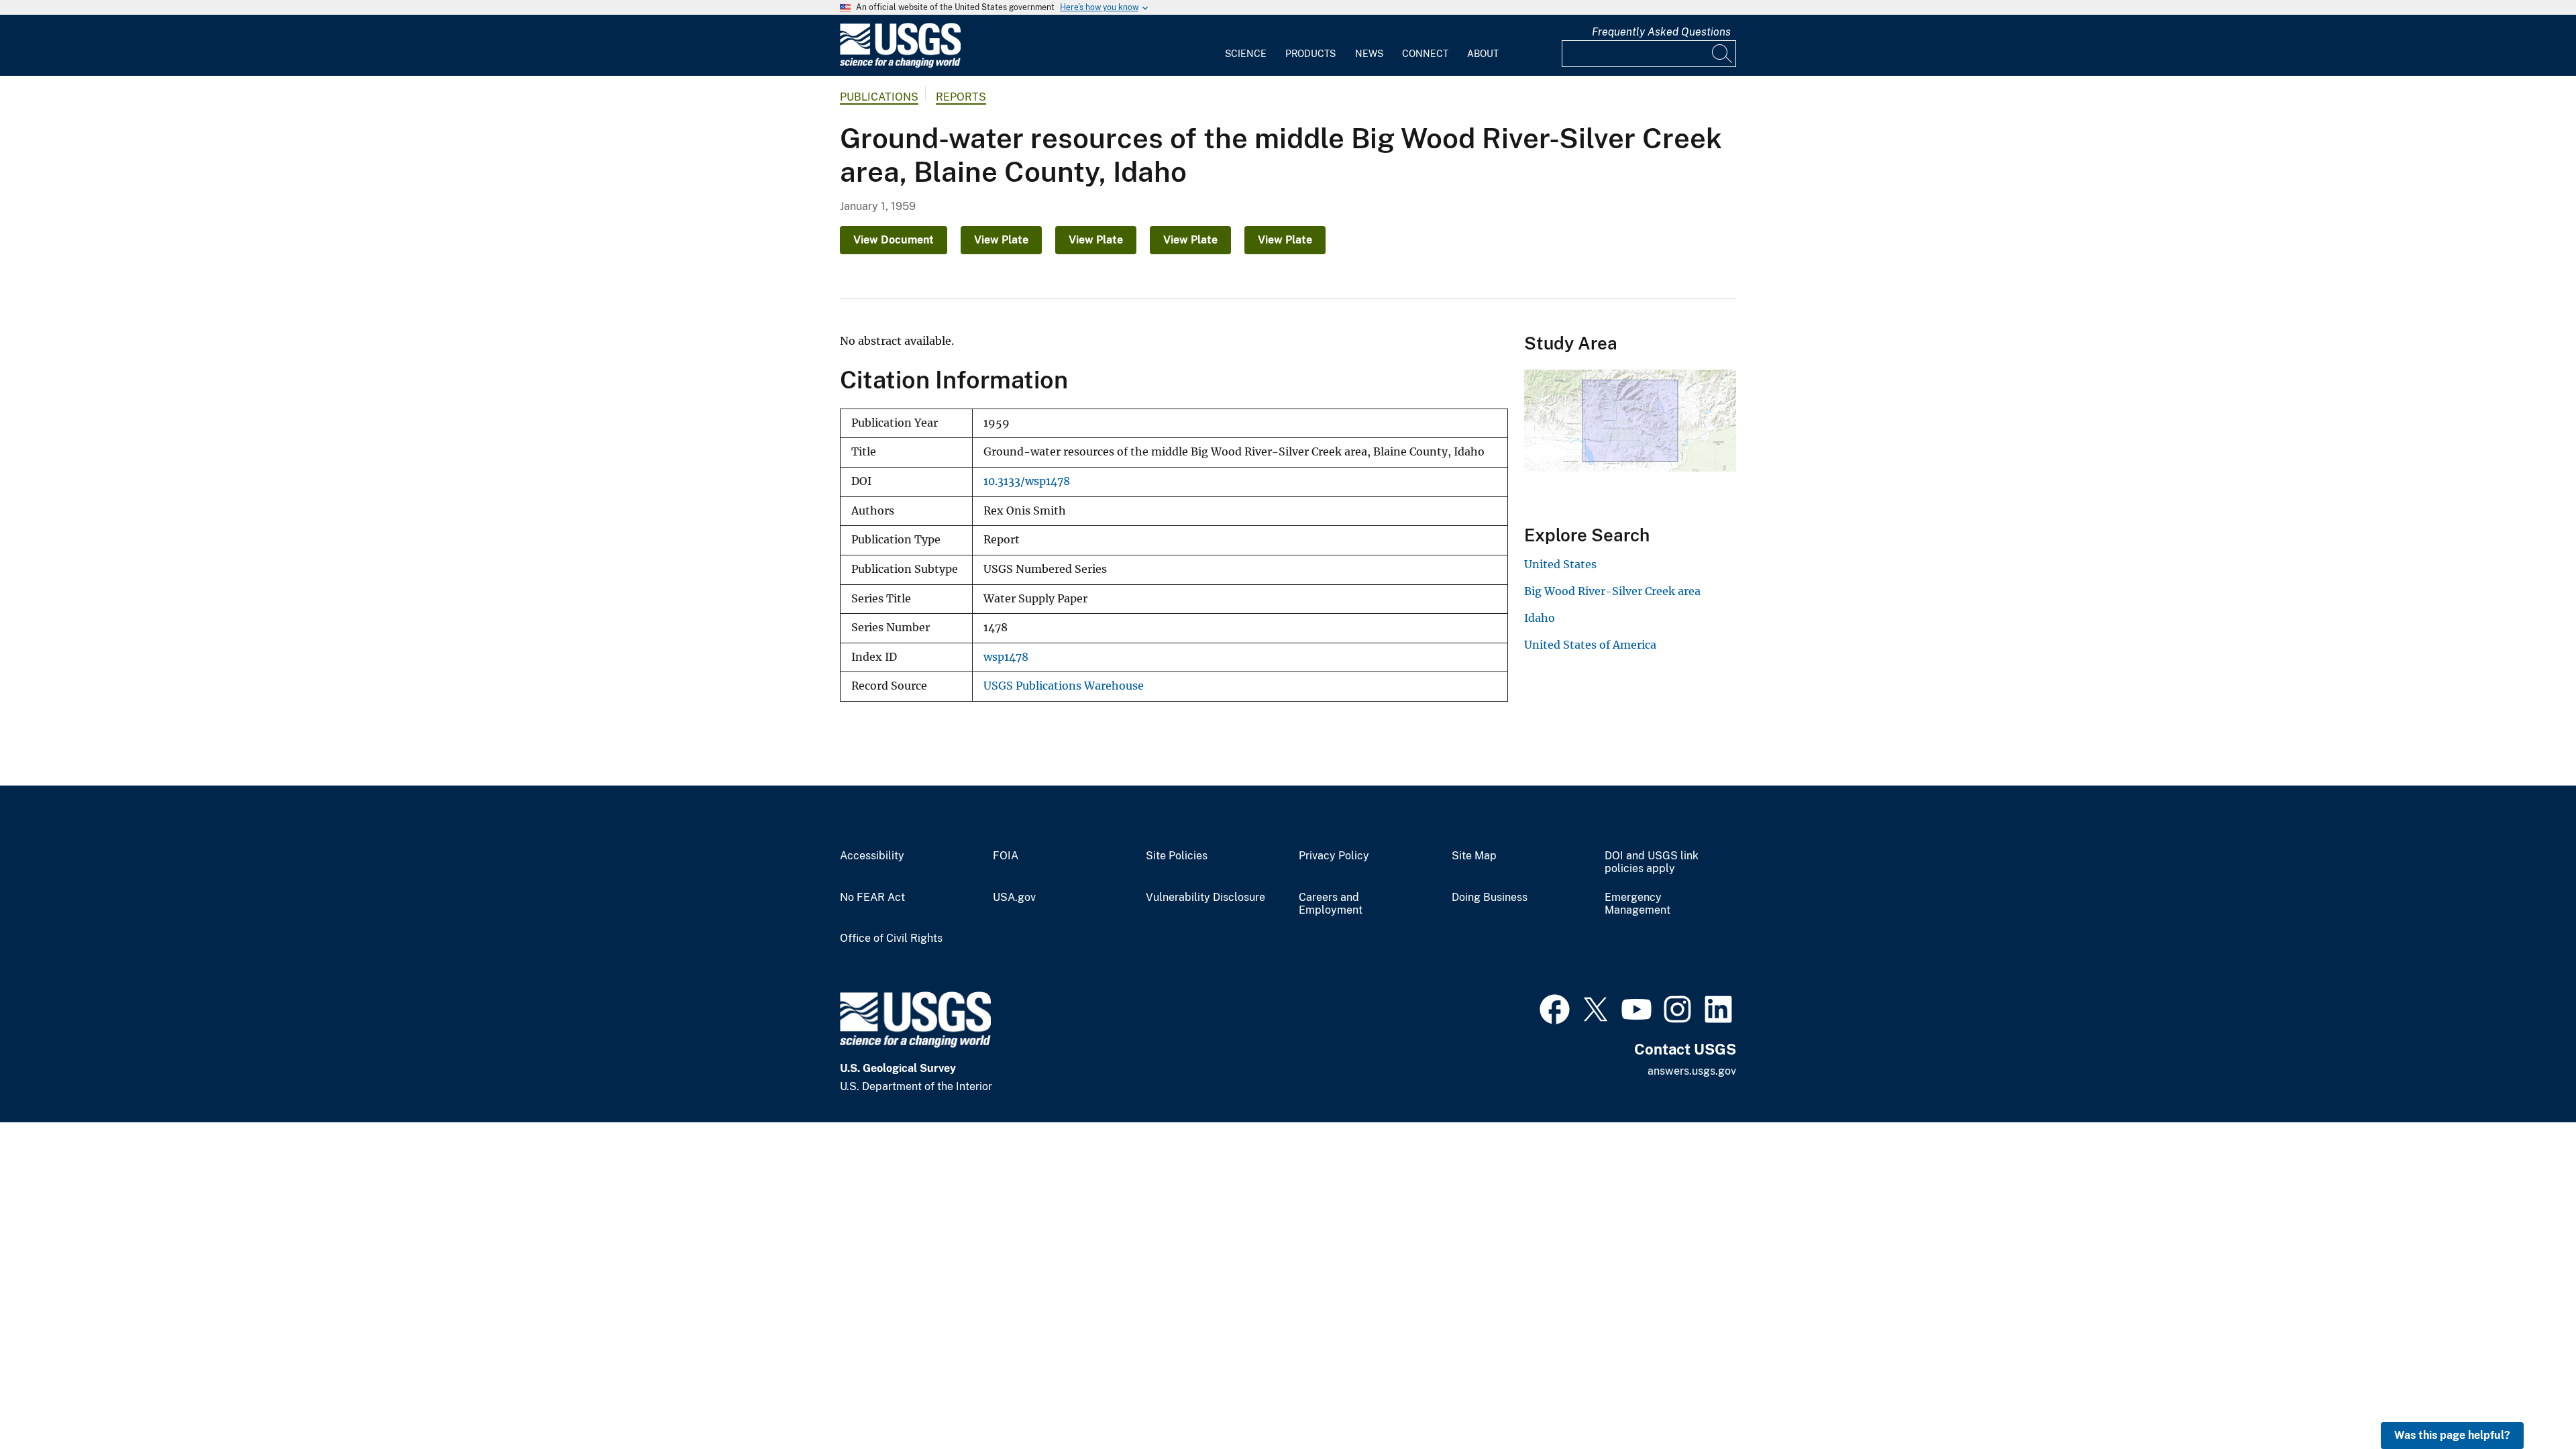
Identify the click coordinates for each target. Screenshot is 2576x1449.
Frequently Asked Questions (1661, 32)
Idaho (1540, 618)
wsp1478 (1006, 657)
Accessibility (872, 856)
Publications (879, 97)
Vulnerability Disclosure (1205, 898)
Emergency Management (1638, 904)
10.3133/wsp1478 (1027, 481)
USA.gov (1014, 898)
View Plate (1001, 240)
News (1369, 54)
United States (1560, 564)
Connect (1425, 54)
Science (1246, 54)
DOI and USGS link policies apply (1652, 862)
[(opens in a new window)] (1555, 1008)
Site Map (1474, 856)
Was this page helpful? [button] (2452, 1435)
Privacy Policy (1334, 856)
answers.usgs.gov (1692, 1071)
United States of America (1590, 645)
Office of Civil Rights (891, 938)
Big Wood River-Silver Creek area (1612, 591)
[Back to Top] (2527, 1400)
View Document (894, 240)
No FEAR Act (872, 898)
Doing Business (1490, 898)
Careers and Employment (1331, 904)
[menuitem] (1246, 46)
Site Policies (1177, 856)
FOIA (1006, 856)
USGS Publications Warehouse (1064, 686)
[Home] (900, 65)
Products (1310, 54)
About (1483, 54)
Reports (961, 97)
